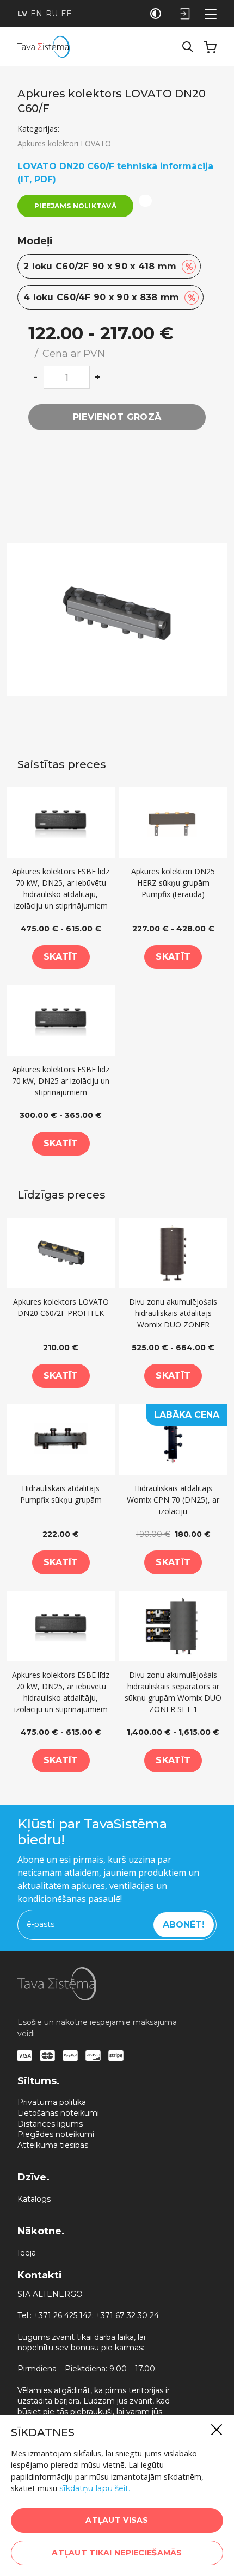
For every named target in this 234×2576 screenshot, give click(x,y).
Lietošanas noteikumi (58, 2113)
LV (22, 14)
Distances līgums (50, 2124)
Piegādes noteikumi (56, 2134)
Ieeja (27, 2253)
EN (36, 14)
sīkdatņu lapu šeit (94, 2488)
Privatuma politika (52, 2102)
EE (66, 14)
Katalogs (34, 2199)
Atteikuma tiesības (53, 2145)
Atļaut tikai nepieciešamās (117, 2553)
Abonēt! (184, 1925)
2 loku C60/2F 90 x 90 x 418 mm (108, 267)
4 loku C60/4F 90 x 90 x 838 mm (110, 298)
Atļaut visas (117, 2520)
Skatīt (61, 957)
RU (52, 14)
